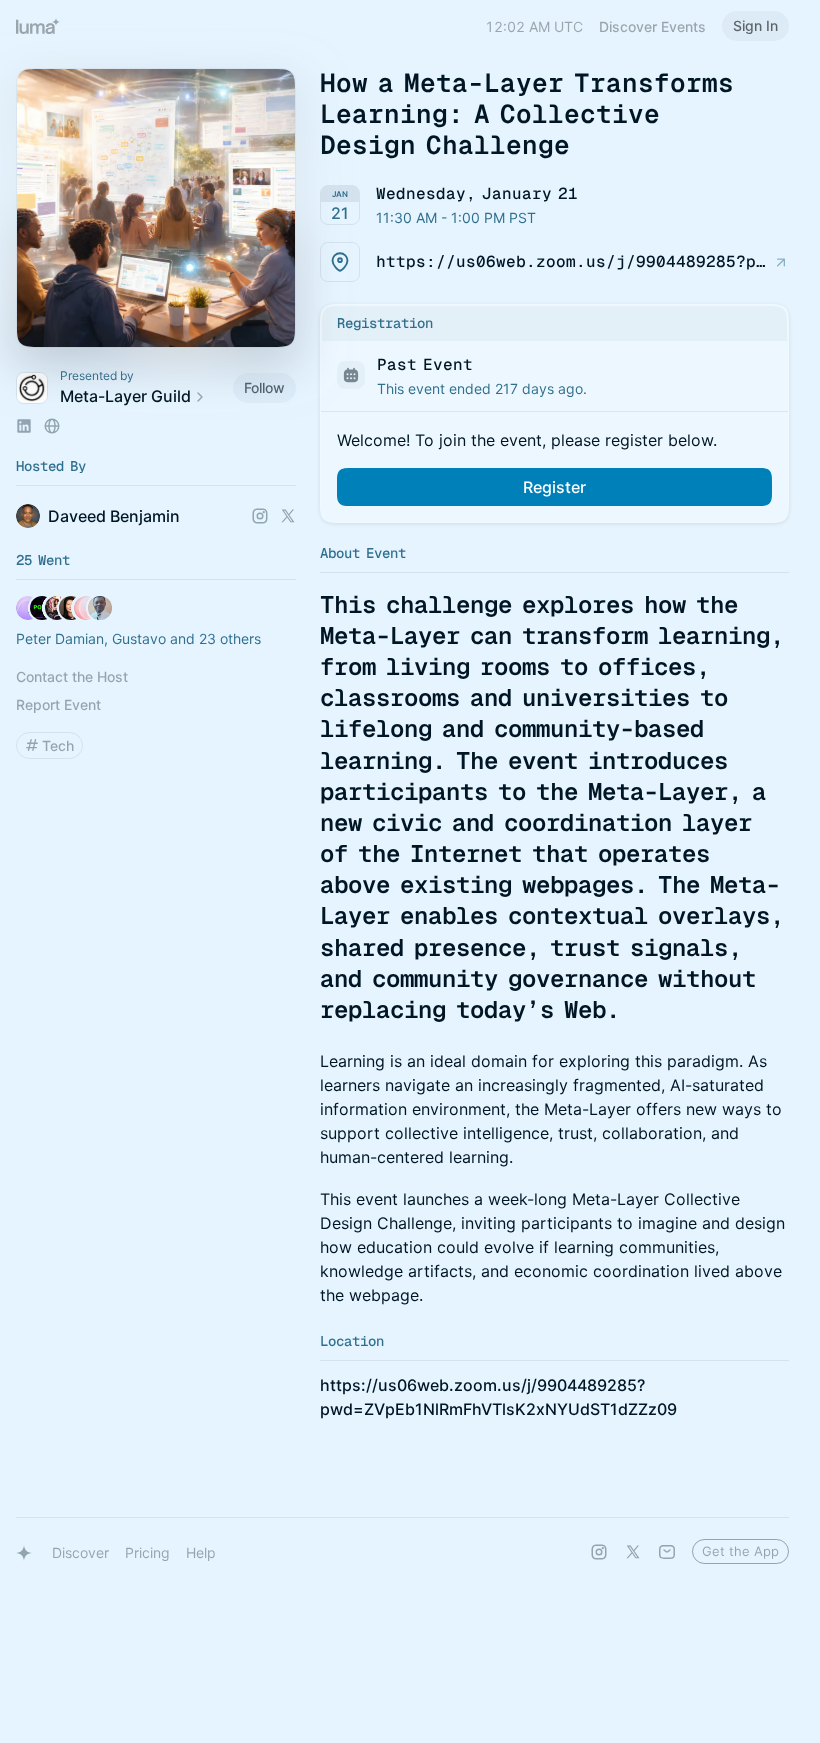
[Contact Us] (667, 1552)
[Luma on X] (633, 1552)
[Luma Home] (38, 26)
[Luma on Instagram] (599, 1552)
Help (201, 1552)
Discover (80, 1552)
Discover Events (652, 26)
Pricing (147, 1552)
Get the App (740, 1551)
